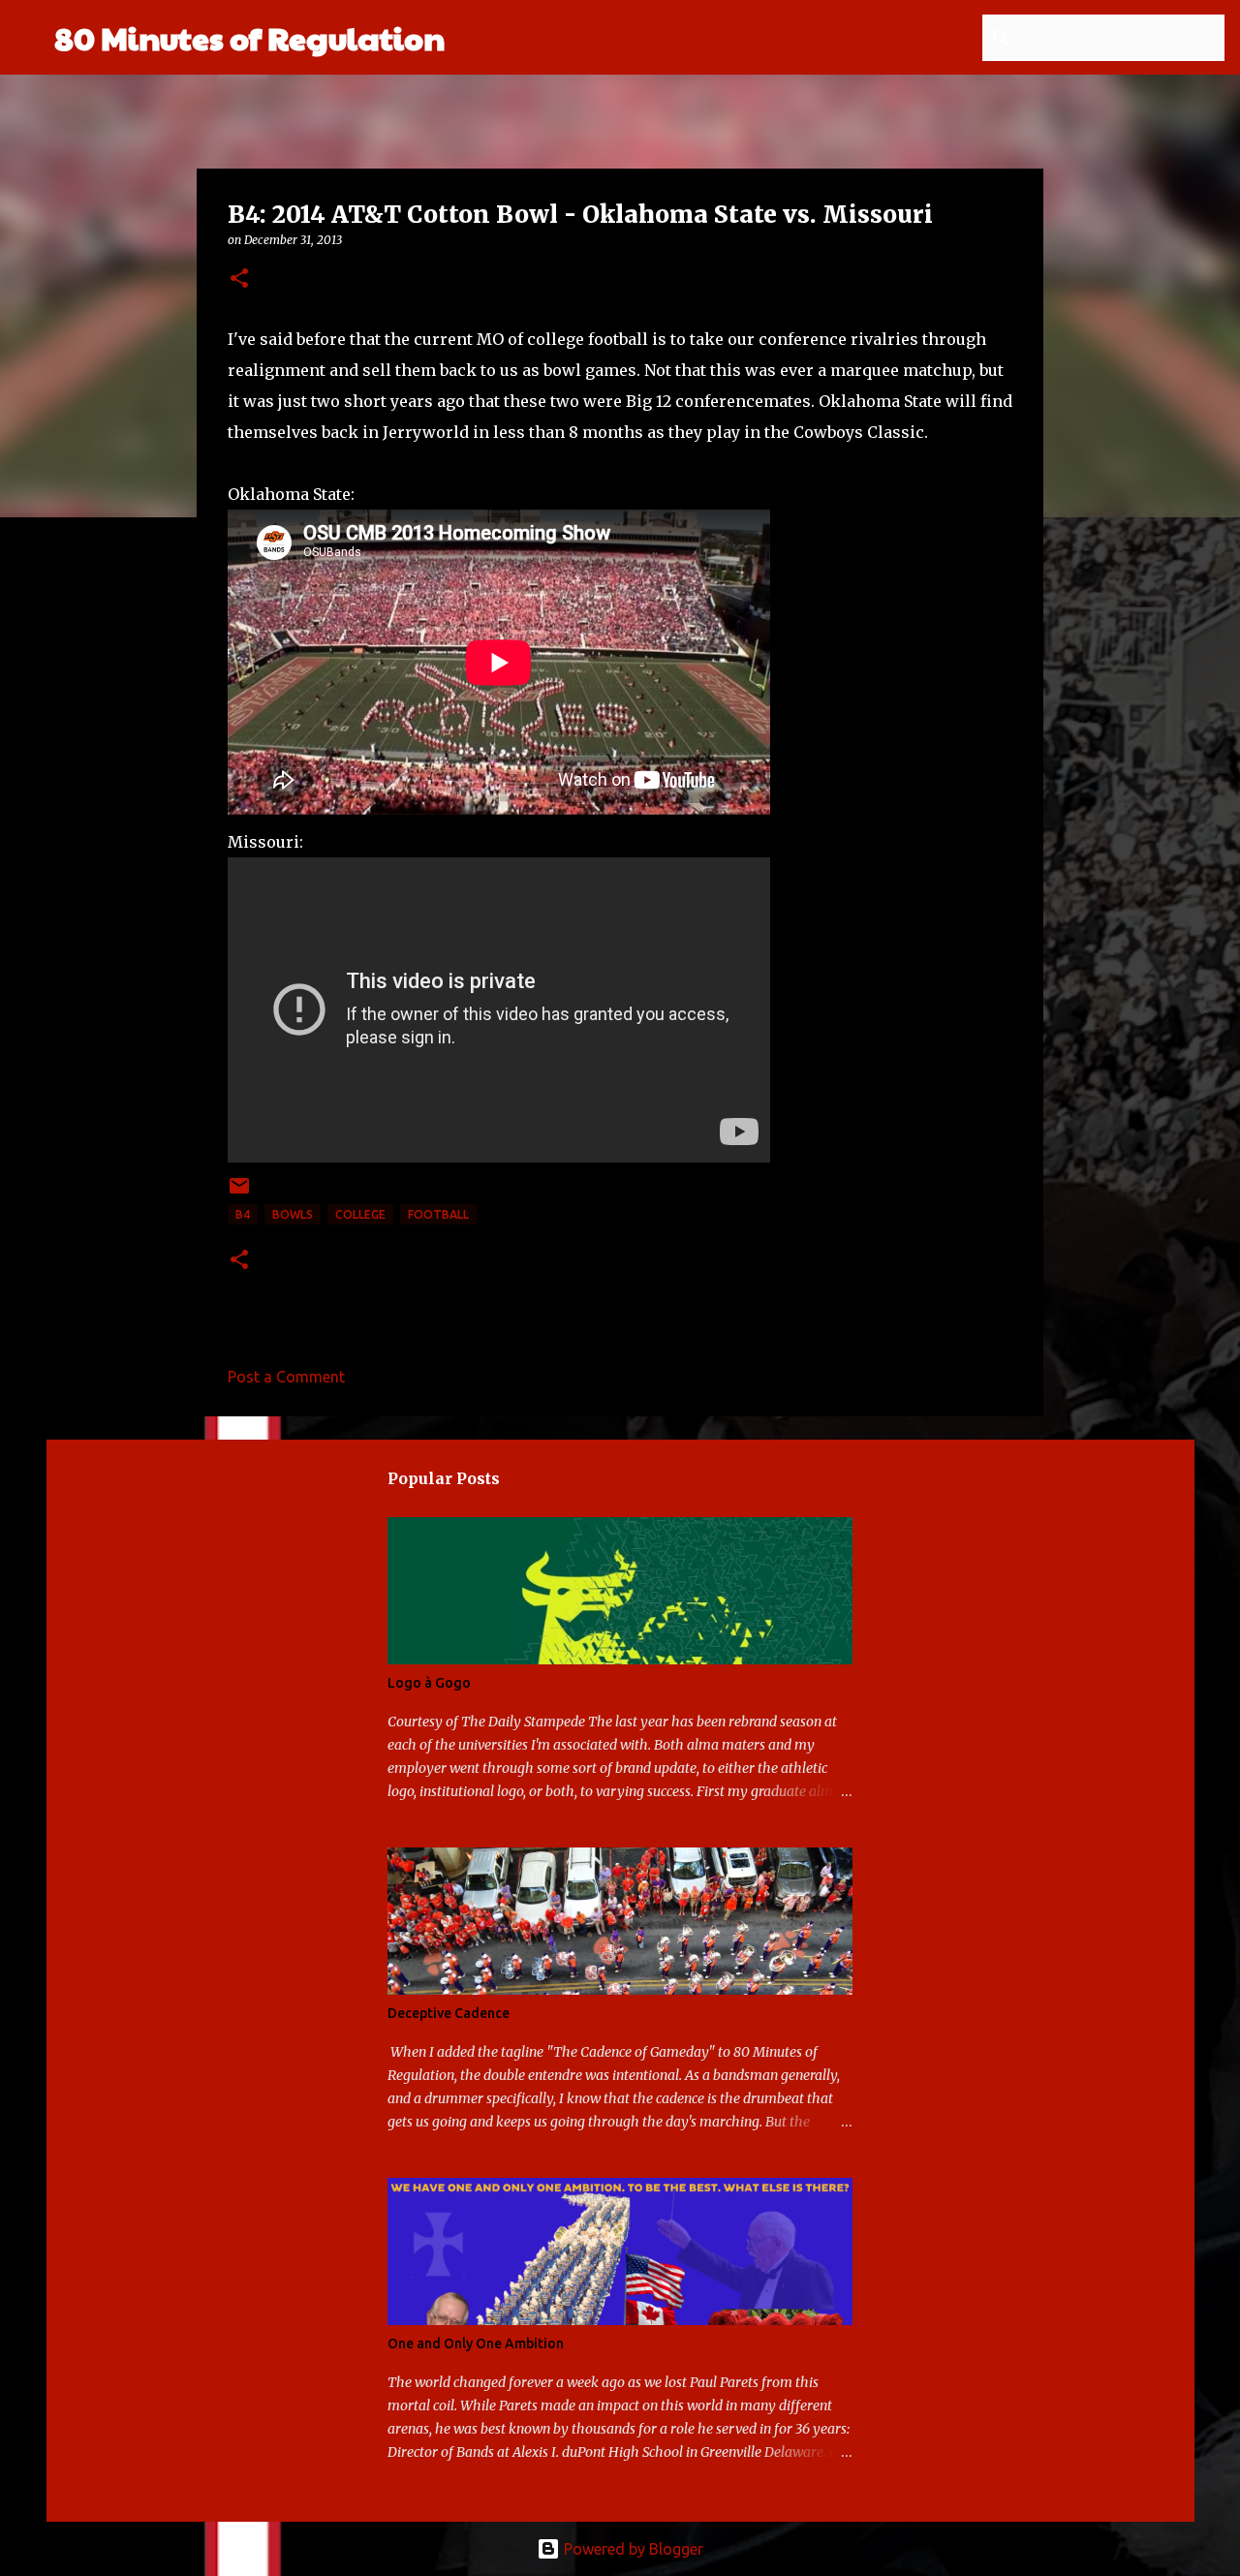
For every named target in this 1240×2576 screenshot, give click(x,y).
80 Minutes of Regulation (249, 37)
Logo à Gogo (429, 1683)
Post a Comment (286, 1377)
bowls (293, 1214)
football (438, 1214)
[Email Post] (239, 1193)
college (360, 1214)
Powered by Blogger (632, 2549)
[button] (239, 279)
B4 (243, 1214)
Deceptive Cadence (449, 2013)
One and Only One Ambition (476, 2343)
